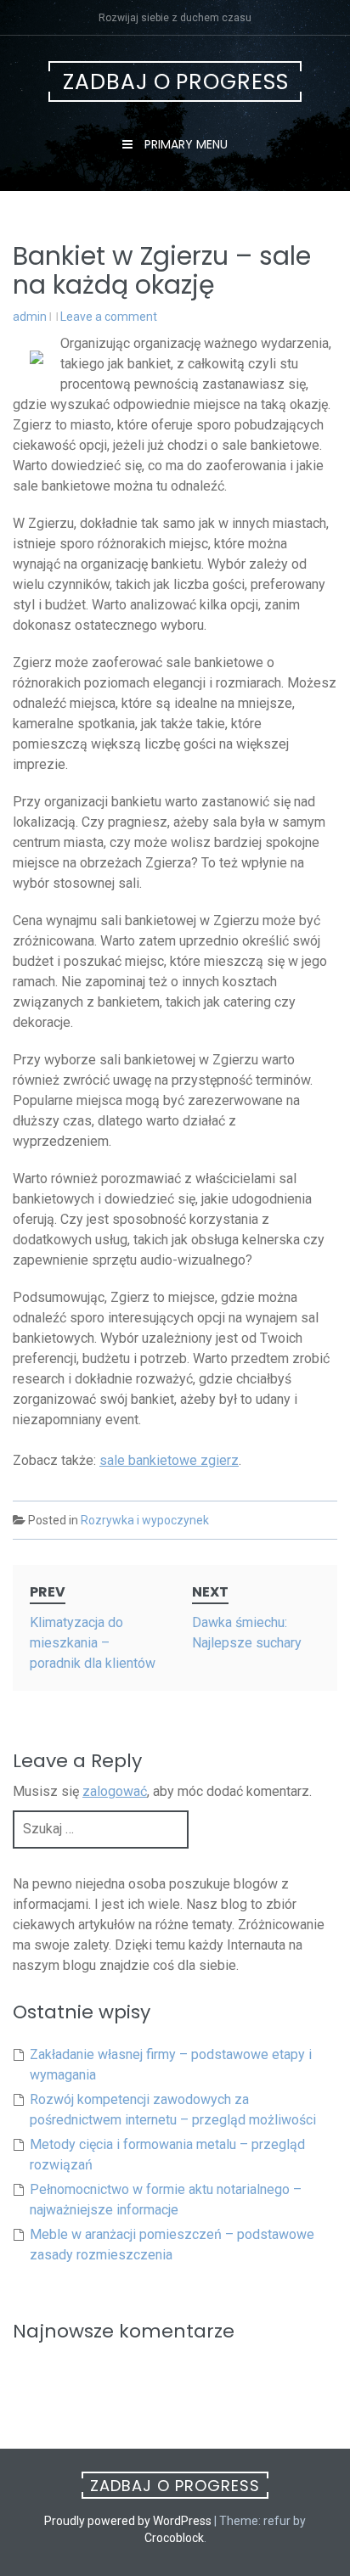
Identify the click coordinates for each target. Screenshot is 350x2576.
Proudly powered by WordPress (128, 2521)
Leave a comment (109, 317)
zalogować (115, 1791)
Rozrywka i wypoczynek (145, 1520)
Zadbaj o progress (176, 82)
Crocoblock (174, 2538)
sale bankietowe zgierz (169, 1460)
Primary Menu (184, 144)
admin (30, 317)
